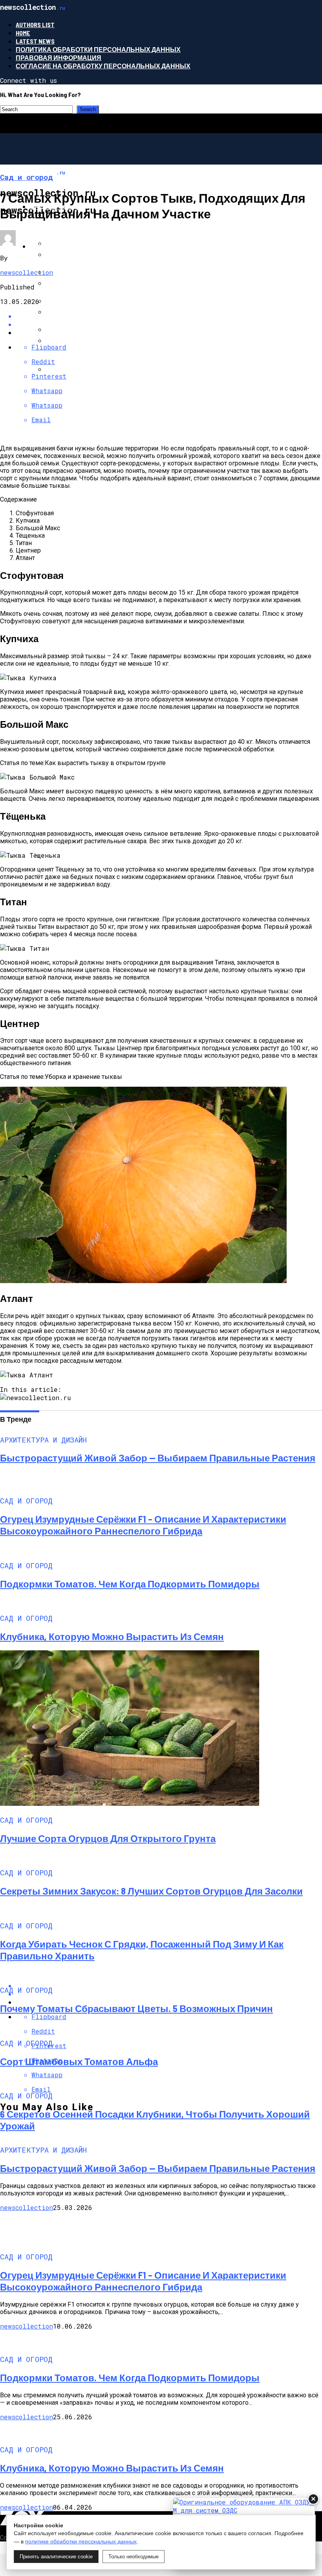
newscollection (27, 272)
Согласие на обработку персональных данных (103, 66)
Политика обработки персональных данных (98, 49)
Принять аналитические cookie (56, 2557)
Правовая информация (59, 58)
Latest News (35, 41)
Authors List (35, 25)
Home (23, 33)
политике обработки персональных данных (81, 2541)
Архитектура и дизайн (70, 246)
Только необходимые (134, 2557)
